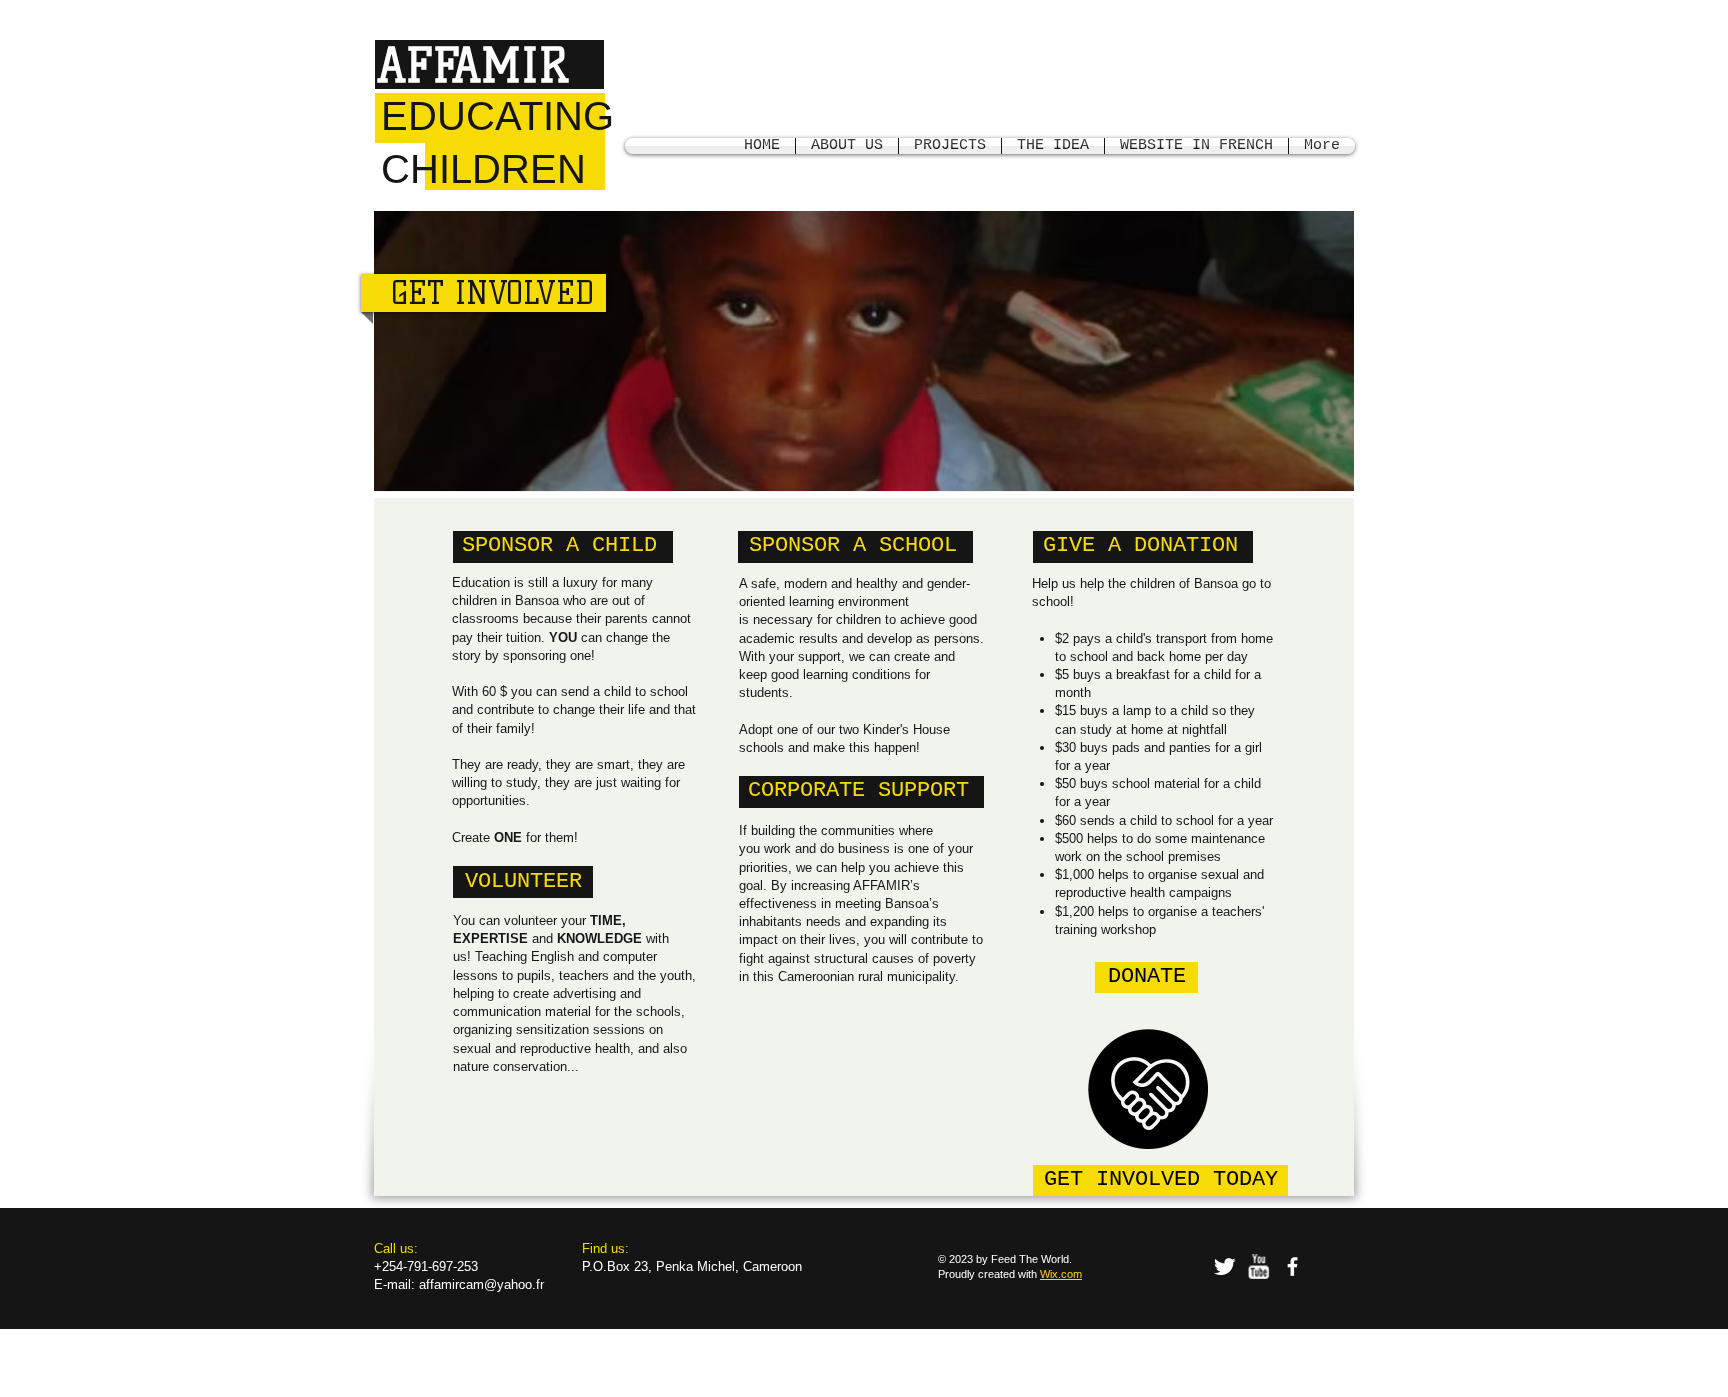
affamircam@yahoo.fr (481, 1284)
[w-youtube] (1258, 1266)
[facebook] (1292, 1266)
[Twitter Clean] (1224, 1266)
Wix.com (1061, 1274)
